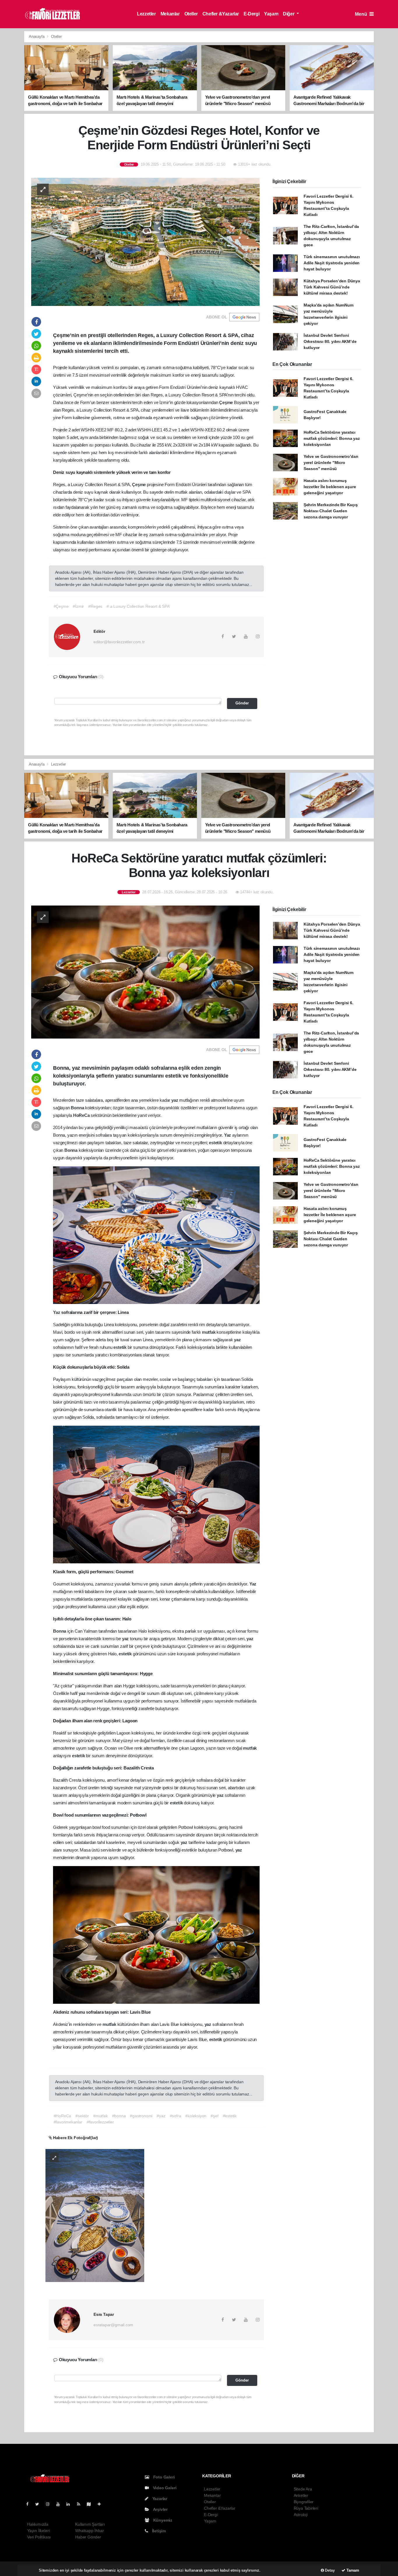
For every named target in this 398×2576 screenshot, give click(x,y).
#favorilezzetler (100, 2122)
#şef (214, 2116)
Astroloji (301, 2515)
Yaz (228, 1135)
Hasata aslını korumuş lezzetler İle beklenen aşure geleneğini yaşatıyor (330, 487)
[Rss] (81, 2504)
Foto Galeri (163, 2477)
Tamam (352, 2570)
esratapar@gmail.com (113, 2325)
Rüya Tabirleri (306, 2508)
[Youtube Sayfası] (60, 2504)
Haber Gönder (88, 2537)
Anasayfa (37, 37)
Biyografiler (304, 2502)
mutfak (209, 1332)
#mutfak (101, 2116)
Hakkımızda (38, 2524)
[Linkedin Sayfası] (71, 2504)
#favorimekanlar (68, 2122)
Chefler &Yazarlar (221, 14)
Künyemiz (162, 2520)
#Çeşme (61, 606)
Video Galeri (164, 2488)
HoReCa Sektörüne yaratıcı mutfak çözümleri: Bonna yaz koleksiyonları (332, 438)
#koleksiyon (196, 2116)
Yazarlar (159, 2499)
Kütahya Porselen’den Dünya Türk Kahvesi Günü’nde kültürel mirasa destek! (332, 287)
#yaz (161, 2116)
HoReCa (82, 1115)
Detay (329, 2570)
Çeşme (227, 402)
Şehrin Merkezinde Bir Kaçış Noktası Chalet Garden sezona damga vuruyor (331, 511)
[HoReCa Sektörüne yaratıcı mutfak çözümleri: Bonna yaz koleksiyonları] (145, 972)
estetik (216, 1143)
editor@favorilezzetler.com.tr (119, 642)
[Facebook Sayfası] (30, 2504)
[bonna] (95, 2215)
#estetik (230, 2116)
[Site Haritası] (91, 2504)
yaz (175, 1100)
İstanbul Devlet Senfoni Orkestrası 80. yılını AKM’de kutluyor (330, 341)
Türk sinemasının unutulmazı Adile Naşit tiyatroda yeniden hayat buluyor (332, 263)
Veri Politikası (39, 2537)
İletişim (158, 2531)
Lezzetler (146, 14)
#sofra (176, 2116)
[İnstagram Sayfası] (50, 2504)
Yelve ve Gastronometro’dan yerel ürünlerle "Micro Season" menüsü (331, 463)
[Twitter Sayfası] (39, 2504)
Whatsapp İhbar (89, 2531)
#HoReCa (62, 2116)
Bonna (78, 1108)
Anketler (301, 2495)
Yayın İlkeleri (38, 2531)
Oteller (191, 14)
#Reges (95, 606)
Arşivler (160, 2509)
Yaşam (271, 14)
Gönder (242, 703)
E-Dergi (251, 14)
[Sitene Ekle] (102, 2504)
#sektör (82, 2116)
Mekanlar (170, 14)
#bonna (119, 2116)
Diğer (289, 14)
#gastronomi (141, 2116)
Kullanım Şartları (90, 2524)
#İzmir (78, 606)
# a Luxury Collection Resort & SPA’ (138, 606)
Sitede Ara (303, 2489)
